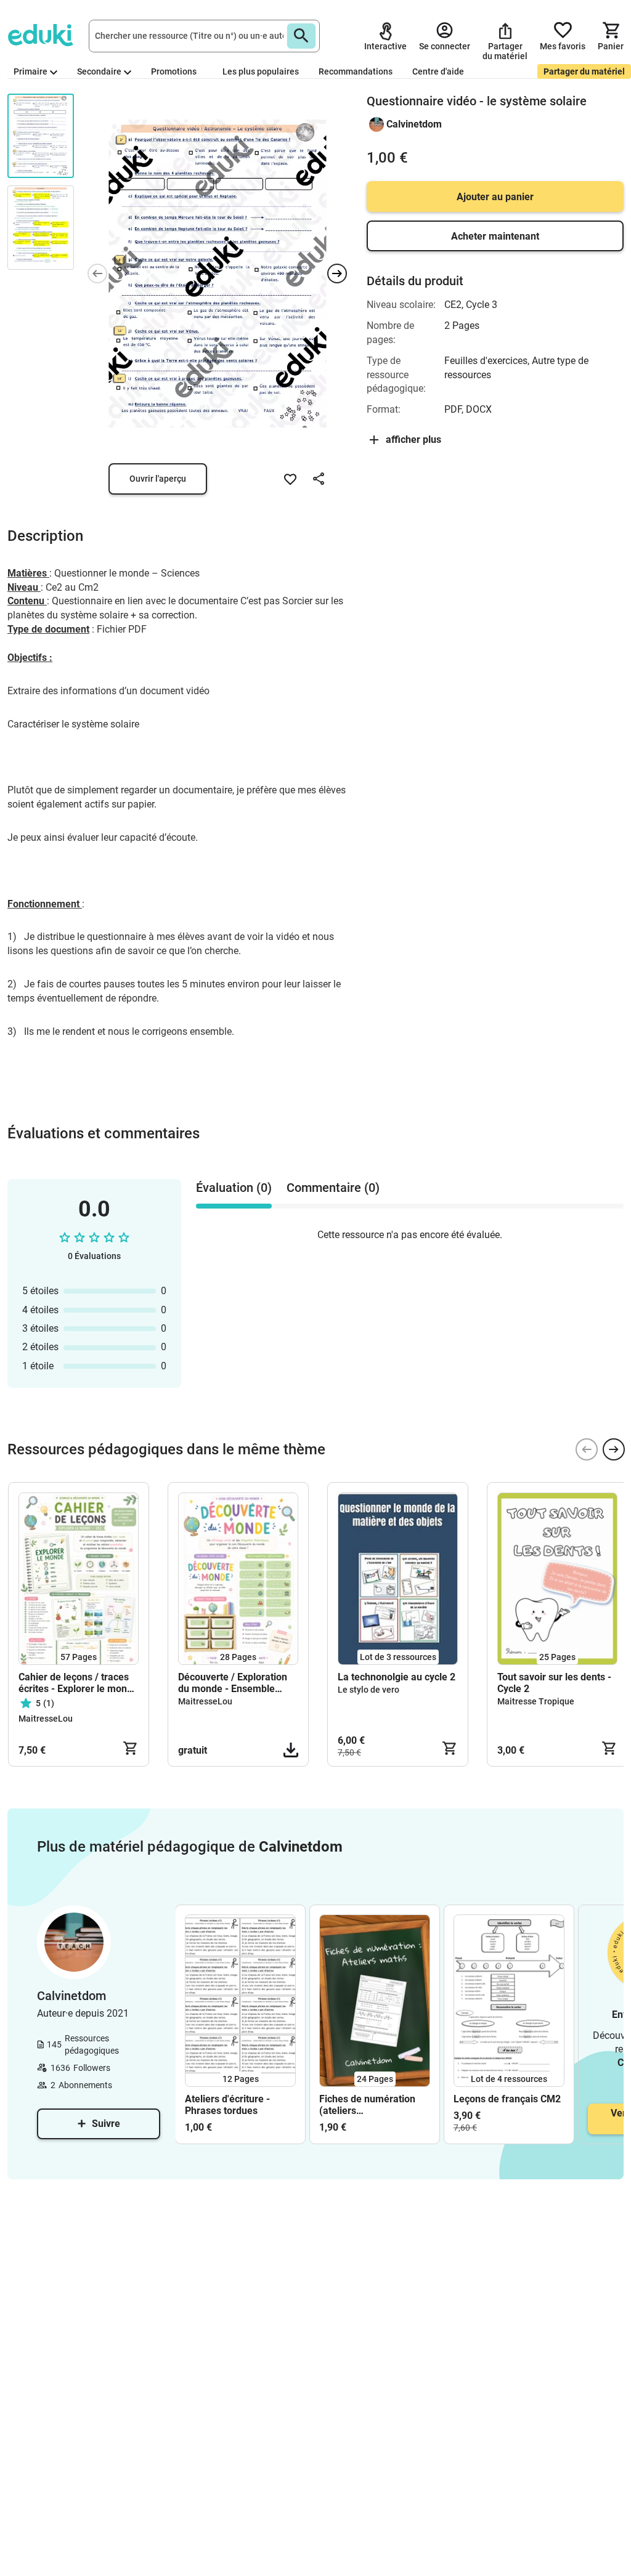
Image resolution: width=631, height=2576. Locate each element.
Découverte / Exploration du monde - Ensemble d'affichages (233, 1683)
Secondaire (99, 71)
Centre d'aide (438, 71)
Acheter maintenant (495, 236)
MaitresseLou (46, 1719)
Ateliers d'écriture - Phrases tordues (227, 2105)
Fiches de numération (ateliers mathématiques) (367, 2105)
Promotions (174, 71)
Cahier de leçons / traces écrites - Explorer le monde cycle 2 (78, 1683)
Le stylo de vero (368, 1690)
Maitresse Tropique (536, 1701)
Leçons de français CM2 (507, 2099)
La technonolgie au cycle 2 (397, 1677)
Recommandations (356, 71)
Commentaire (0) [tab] (333, 1188)
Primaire (31, 71)
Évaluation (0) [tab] (234, 1188)
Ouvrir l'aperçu (158, 479)
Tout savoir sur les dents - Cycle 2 (554, 1683)
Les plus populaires (261, 71)
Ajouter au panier (495, 197)
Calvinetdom (414, 124)
